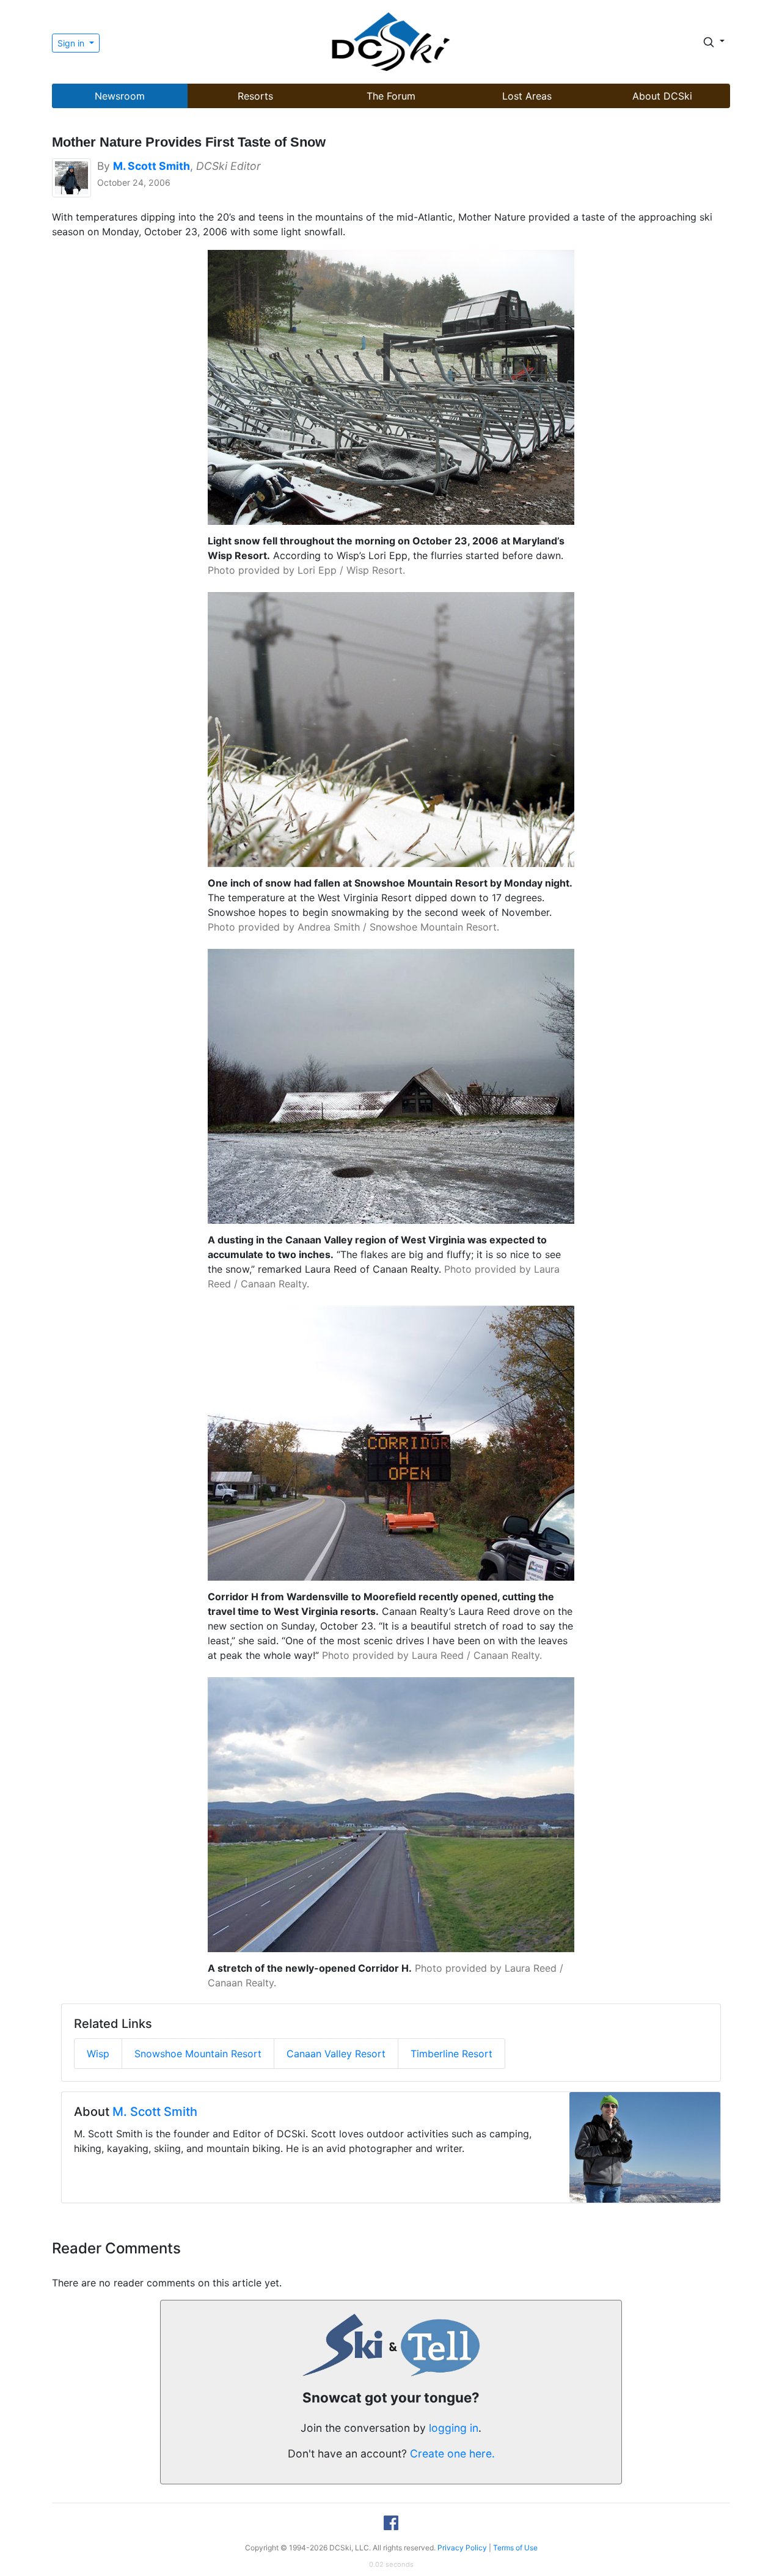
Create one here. (452, 2453)
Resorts (255, 96)
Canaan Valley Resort (336, 2054)
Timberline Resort (451, 2054)
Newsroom (120, 96)
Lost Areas (527, 96)
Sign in (72, 43)
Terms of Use (515, 2548)
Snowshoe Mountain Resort (198, 2054)
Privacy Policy (462, 2548)
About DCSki (662, 96)
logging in (454, 2428)
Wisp (98, 2054)
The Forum (391, 96)
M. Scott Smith (155, 2112)
